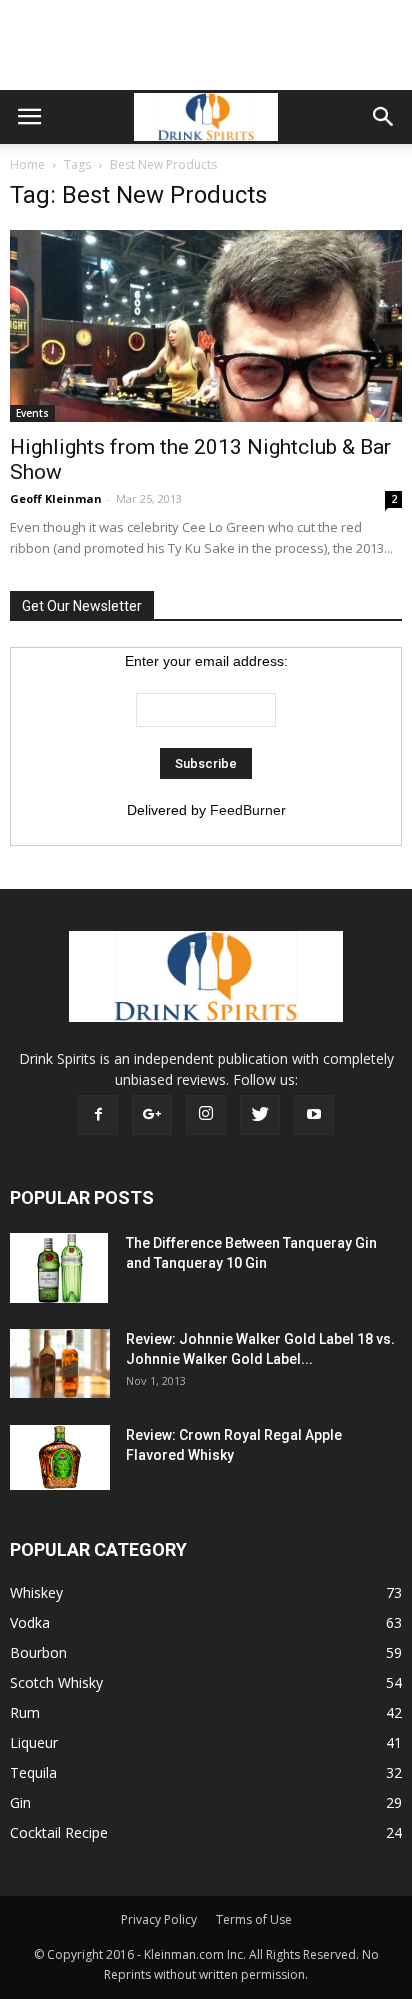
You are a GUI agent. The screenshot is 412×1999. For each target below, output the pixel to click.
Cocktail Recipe (59, 1832)
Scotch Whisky (56, 1682)
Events (32, 413)
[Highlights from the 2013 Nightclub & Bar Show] (206, 326)
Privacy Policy (159, 1919)
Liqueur (34, 1742)
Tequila (33, 1772)
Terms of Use (254, 1919)
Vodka (30, 1622)
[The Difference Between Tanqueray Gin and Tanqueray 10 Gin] (59, 1268)
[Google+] (152, 1115)
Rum (25, 1712)
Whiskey (36, 1592)
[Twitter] (260, 1115)
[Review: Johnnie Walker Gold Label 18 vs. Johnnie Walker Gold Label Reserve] (60, 1363)
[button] (384, 117)
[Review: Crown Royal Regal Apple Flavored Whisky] (60, 1457)
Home (27, 164)
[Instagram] (206, 1115)
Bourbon (38, 1652)
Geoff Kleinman (56, 498)
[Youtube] (314, 1115)
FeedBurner (248, 810)
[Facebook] (98, 1115)
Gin (20, 1802)
